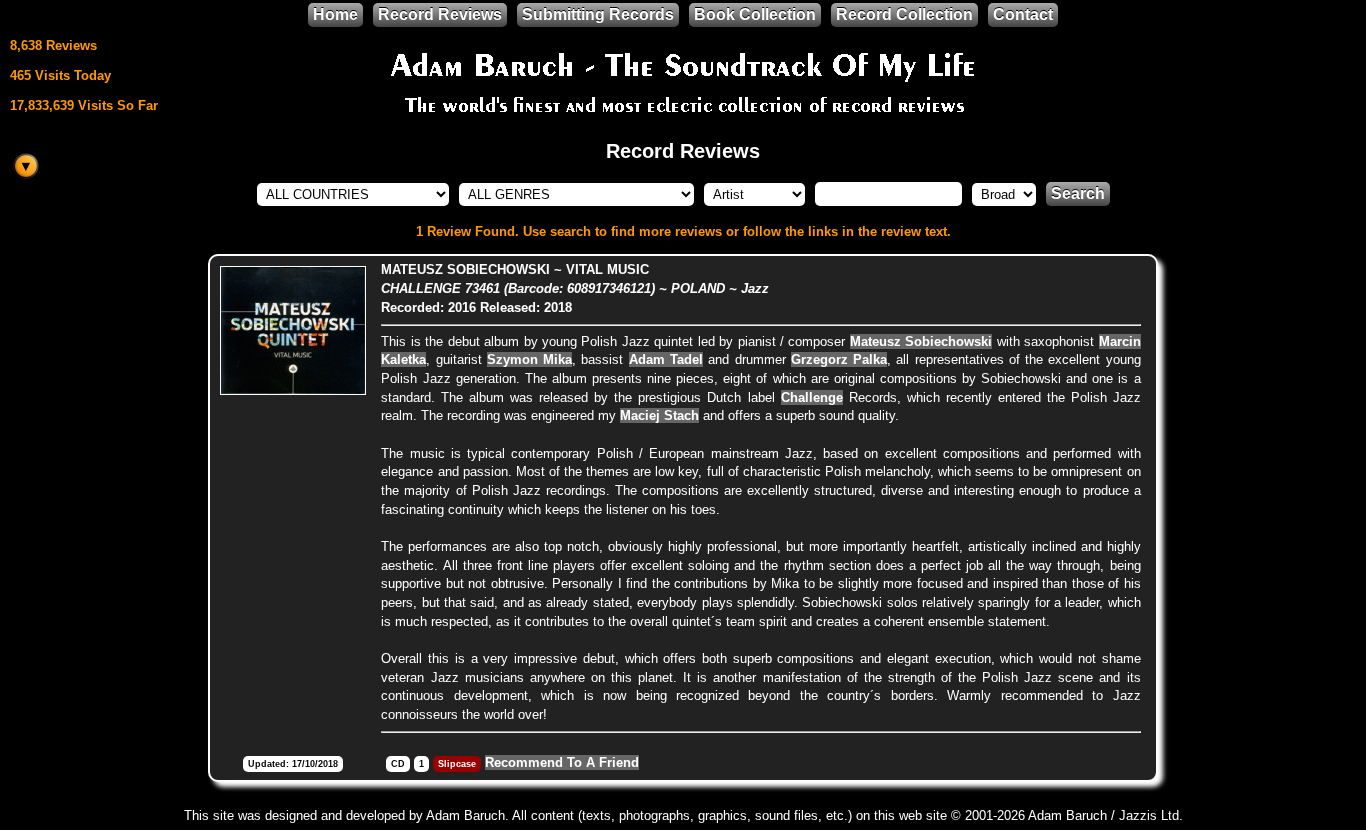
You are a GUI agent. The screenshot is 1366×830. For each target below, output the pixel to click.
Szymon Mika (529, 359)
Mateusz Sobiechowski (921, 341)
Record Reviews (440, 14)
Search (1078, 193)
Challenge (812, 397)
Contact (1023, 14)
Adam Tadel (666, 359)
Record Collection (904, 14)
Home (335, 14)
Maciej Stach (659, 415)
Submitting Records (598, 14)
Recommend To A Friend (562, 762)
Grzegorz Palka (839, 359)
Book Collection (755, 14)
